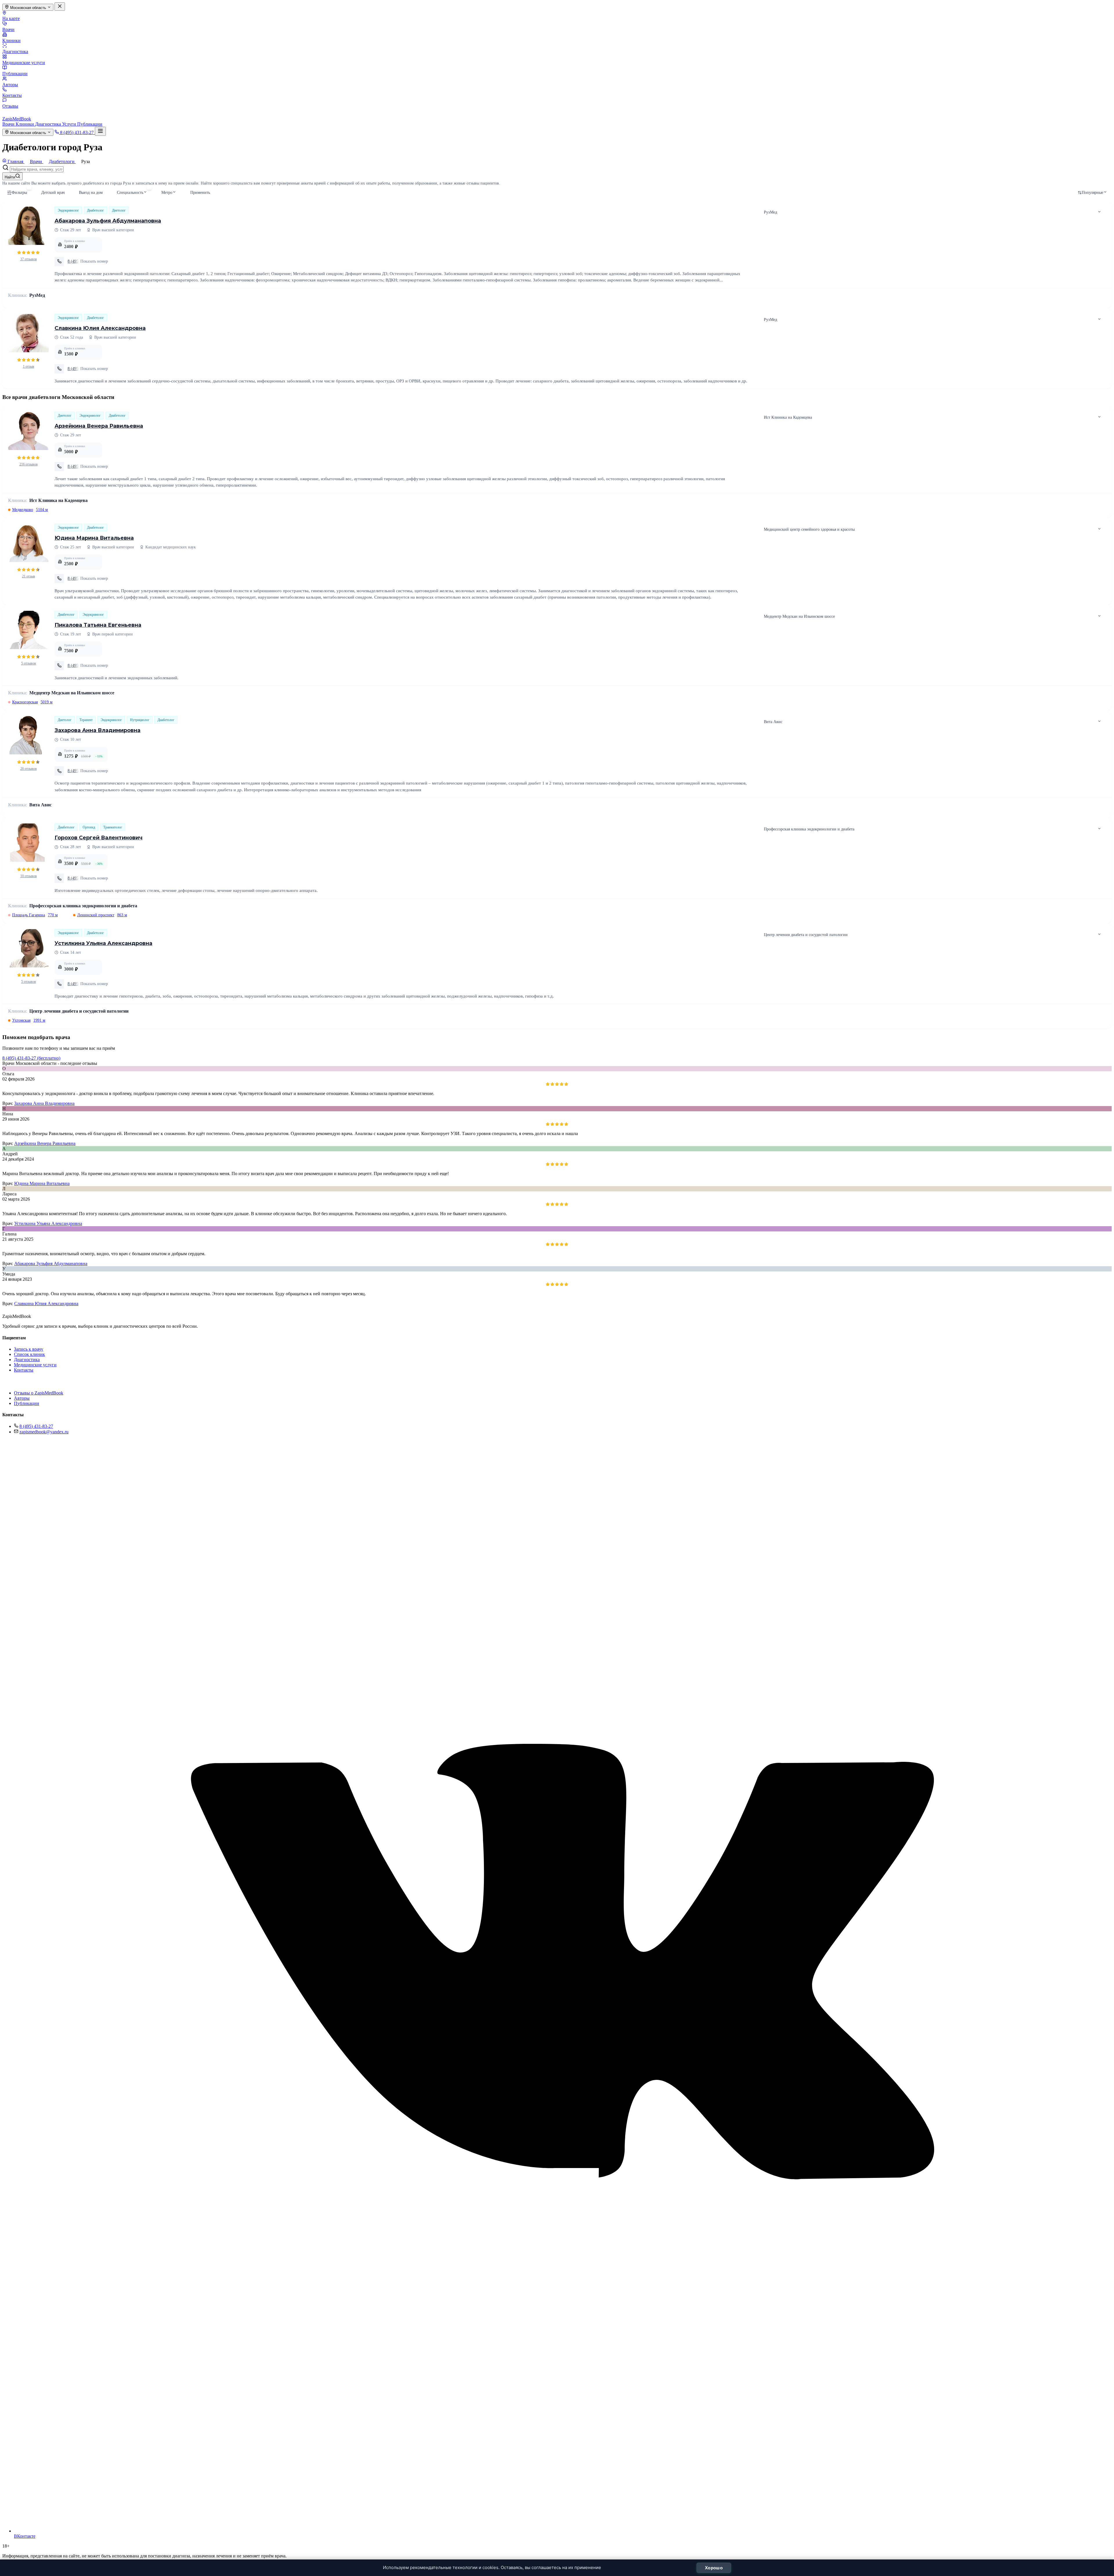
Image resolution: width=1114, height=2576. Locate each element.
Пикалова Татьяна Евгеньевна (98, 625)
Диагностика (15, 52)
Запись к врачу (29, 1349)
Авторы (10, 85)
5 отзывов (29, 663)
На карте (11, 18)
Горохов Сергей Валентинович (98, 838)
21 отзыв (29, 576)
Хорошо (714, 2568)
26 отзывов (29, 769)
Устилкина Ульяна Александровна (103, 943)
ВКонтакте (25, 2536)
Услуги (70, 124)
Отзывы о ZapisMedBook (39, 1393)
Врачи (8, 29)
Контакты (12, 95)
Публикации (15, 74)
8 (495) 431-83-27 (36, 1426)
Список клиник (29, 1354)
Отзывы (10, 106)
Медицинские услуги (24, 63)
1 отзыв (29, 366)
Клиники (11, 40)
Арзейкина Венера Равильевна (99, 426)
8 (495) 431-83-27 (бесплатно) (31, 1058)
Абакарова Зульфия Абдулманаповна (108, 221)
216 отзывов (29, 464)
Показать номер (94, 261)
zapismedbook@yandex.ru (44, 1432)
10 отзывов (29, 876)
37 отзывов (29, 259)
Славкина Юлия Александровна (100, 328)
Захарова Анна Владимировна (97, 730)
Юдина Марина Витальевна (94, 538)
